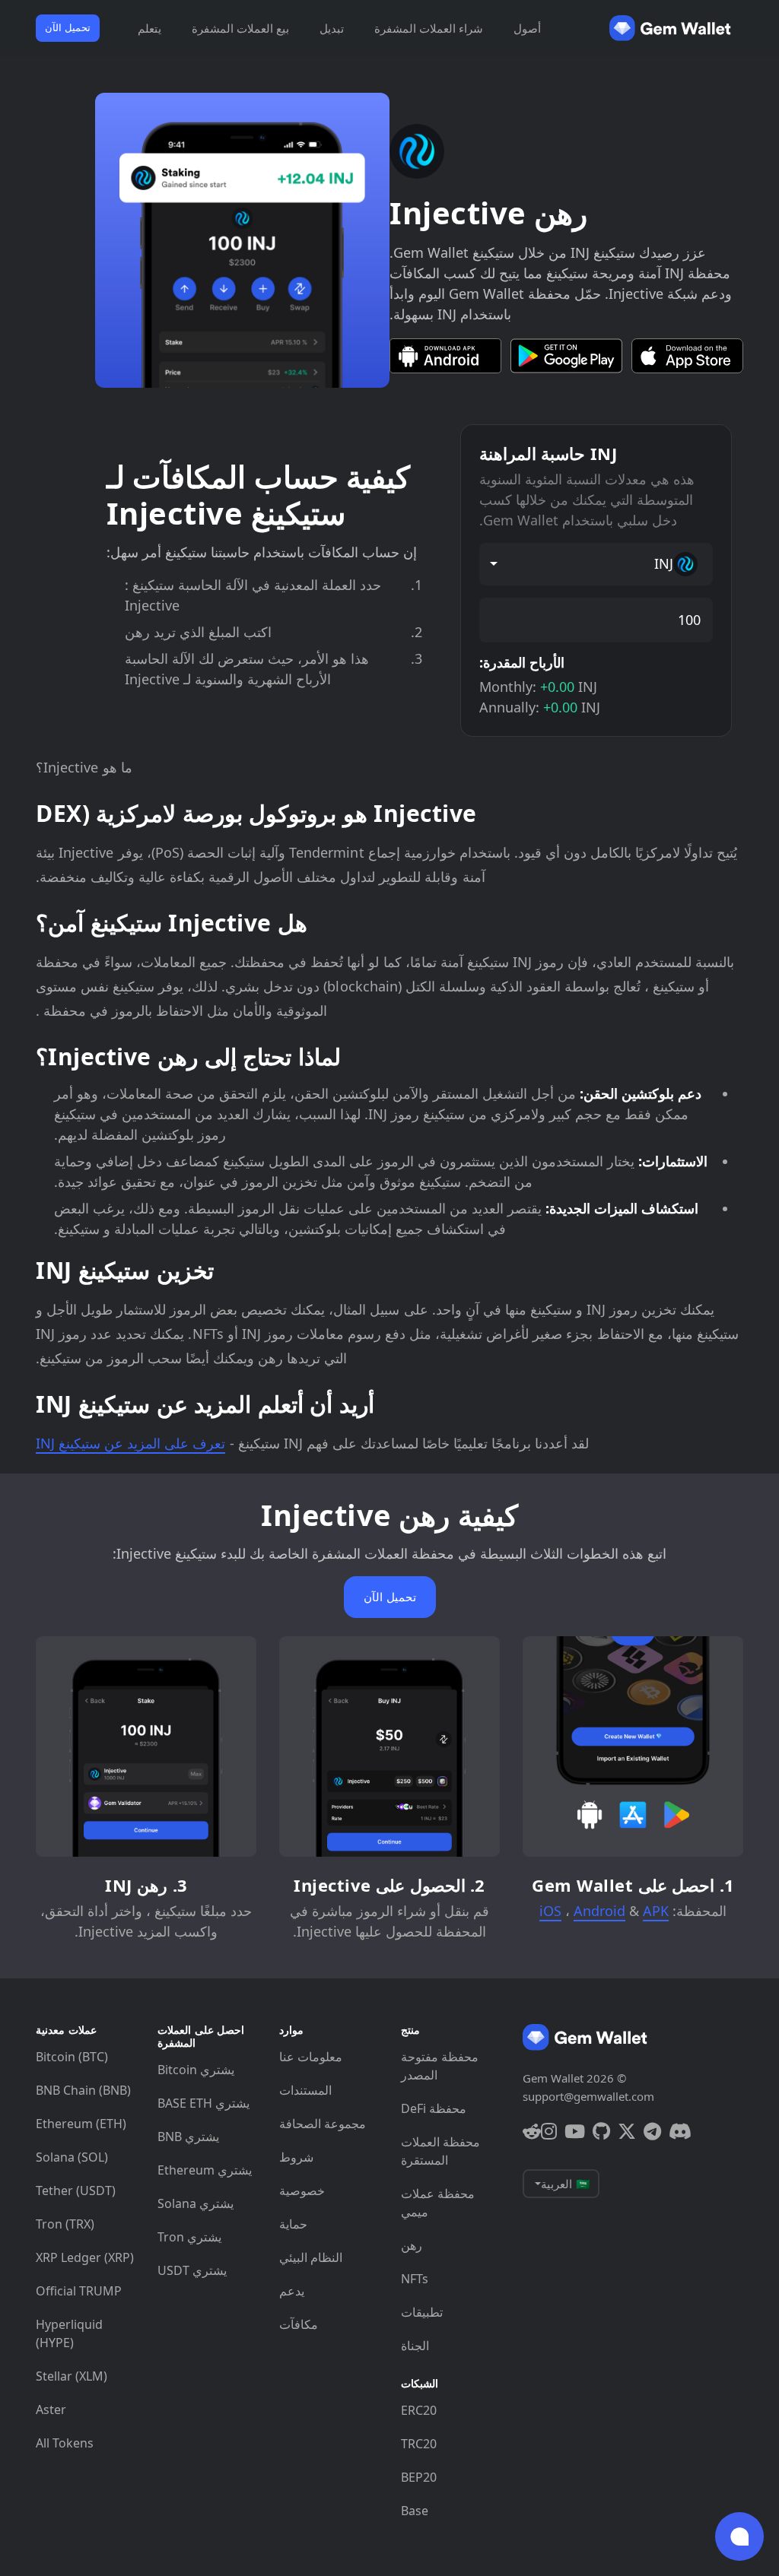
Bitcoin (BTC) (72, 2057)
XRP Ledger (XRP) (85, 2257)
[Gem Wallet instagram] (549, 2131)
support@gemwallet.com (588, 2096)
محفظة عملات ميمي (438, 2203)
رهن (412, 2245)
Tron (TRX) (65, 2224)
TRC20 (419, 2444)
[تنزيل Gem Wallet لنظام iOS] (687, 356)
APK (656, 1911)
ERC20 (419, 2410)
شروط (296, 2157)
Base (415, 2511)
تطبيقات (422, 2312)
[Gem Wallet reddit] (532, 2131)
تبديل (332, 28)
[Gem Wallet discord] (680, 2131)
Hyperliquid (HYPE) (69, 2333)
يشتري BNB (188, 2137)
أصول (527, 28)
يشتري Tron (189, 2237)
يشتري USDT (192, 2270)
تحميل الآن (68, 27)
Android (599, 1911)
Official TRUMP (79, 2291)
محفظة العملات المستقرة (440, 2151)
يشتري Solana (196, 2203)
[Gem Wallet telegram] (652, 2131)
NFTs (415, 2279)
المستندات (305, 2090)
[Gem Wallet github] (601, 2131)
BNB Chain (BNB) (83, 2090)
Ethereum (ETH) (81, 2124)
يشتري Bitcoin (196, 2070)
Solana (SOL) (72, 2157)
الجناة (415, 2346)
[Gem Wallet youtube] (575, 2131)
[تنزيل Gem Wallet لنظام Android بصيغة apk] (445, 356)
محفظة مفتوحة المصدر (440, 2066)
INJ (664, 563)
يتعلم (149, 28)
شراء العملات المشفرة (429, 28)
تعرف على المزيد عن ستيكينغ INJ (130, 1443)
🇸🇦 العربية (566, 2184)
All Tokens (65, 2443)
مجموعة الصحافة (323, 2124)
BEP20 (419, 2477)
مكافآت (299, 2324)
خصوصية (302, 2191)
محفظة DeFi (434, 2108)
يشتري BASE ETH (203, 2103)
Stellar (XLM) (72, 2376)
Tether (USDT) (76, 2191)
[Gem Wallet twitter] (627, 2131)
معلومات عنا (311, 2057)
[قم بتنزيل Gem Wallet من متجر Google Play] (566, 356)
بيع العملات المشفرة (240, 28)
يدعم (292, 2291)
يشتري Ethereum (205, 2170)
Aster (51, 2409)
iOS (550, 1911)
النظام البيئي (311, 2257)
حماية (293, 2224)
